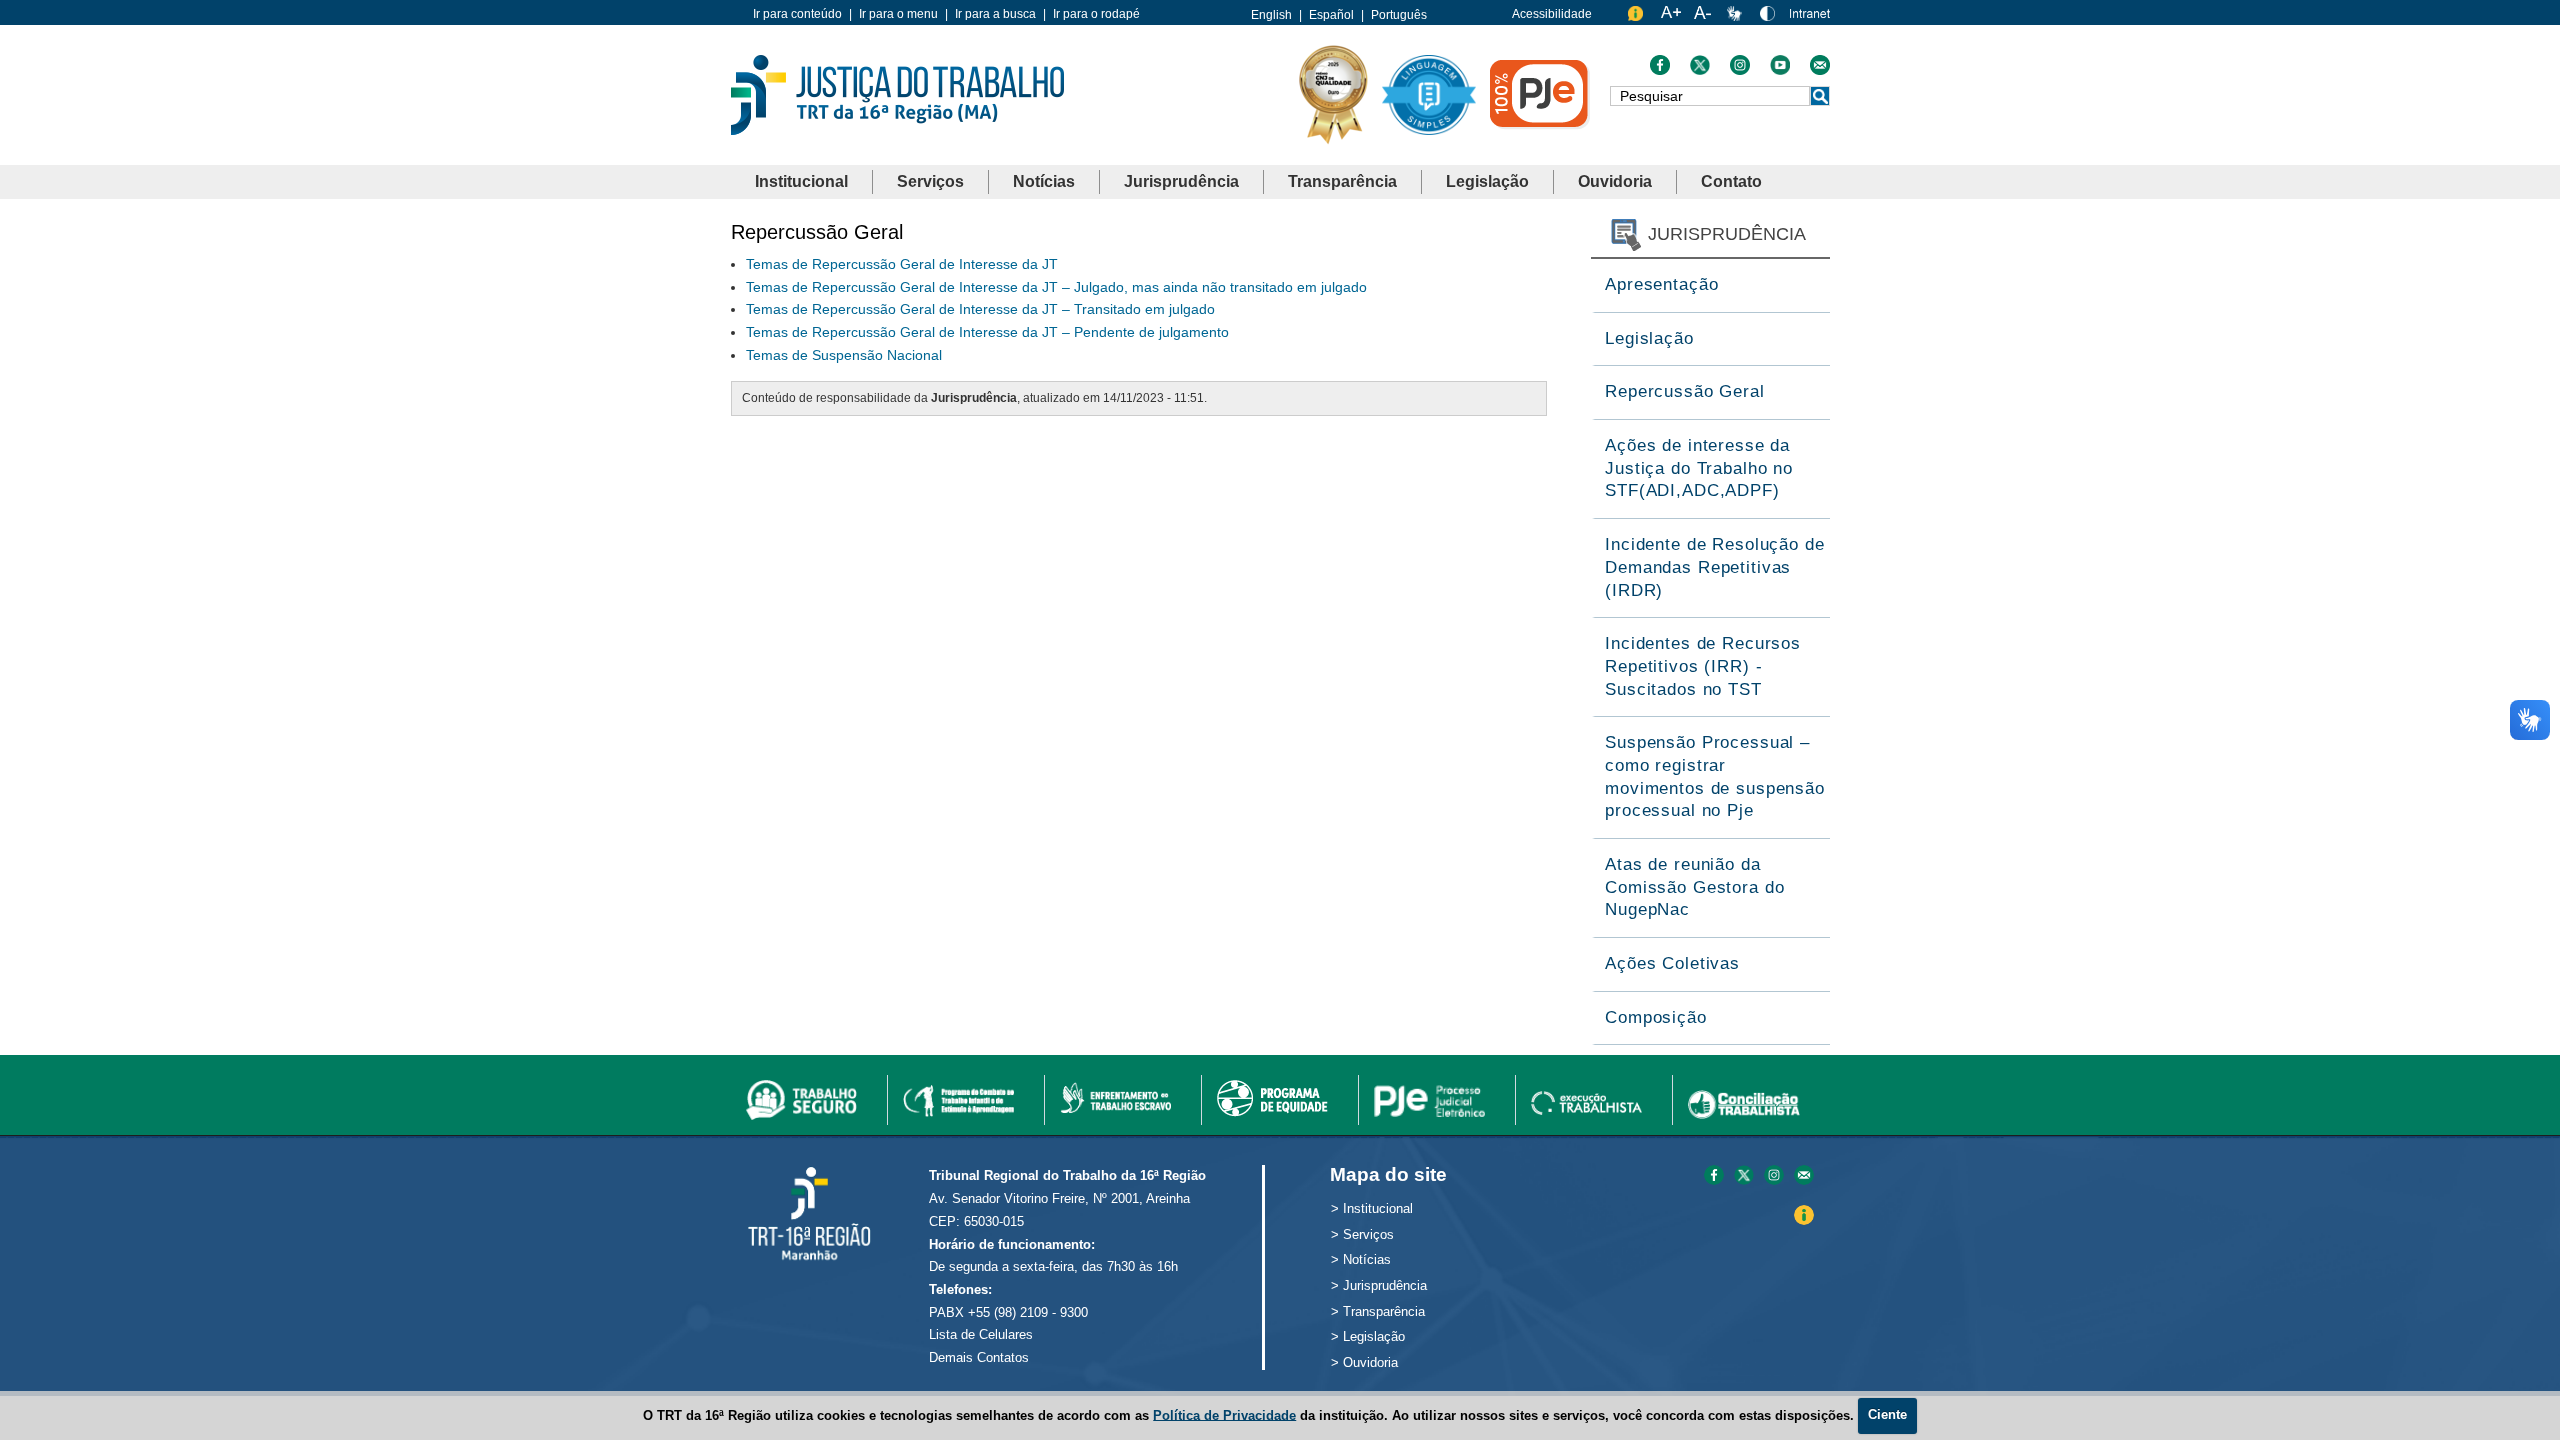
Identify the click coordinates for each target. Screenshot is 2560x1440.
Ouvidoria (1615, 181)
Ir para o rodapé (1096, 14)
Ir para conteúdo (797, 14)
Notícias (1044, 181)
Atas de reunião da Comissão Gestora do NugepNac (1694, 887)
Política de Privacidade (1224, 1414)
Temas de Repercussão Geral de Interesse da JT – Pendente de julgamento (987, 332)
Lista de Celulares (981, 1334)
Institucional (801, 181)
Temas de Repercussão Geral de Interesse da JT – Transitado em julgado (980, 309)
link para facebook (1714, 1176)
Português (1399, 15)
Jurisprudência (1181, 181)
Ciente (1887, 1414)
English (1271, 15)
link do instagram (1740, 70)
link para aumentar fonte (1671, 17)
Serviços (930, 181)
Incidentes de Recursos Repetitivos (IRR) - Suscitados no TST (1703, 666)
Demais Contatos (979, 1357)
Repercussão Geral (1684, 391)
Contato (1731, 181)
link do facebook (1660, 70)
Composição (1656, 1017)
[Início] (897, 93)
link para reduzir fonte (1704, 17)
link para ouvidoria (1638, 17)
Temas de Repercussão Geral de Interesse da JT (902, 264)
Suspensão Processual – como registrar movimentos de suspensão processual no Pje (1715, 776)
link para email (1804, 1176)
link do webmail (1820, 70)
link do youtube (1780, 70)
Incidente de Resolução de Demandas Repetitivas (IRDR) (1714, 567)
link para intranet (1810, 20)
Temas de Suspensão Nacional (844, 355)
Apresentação (1661, 284)
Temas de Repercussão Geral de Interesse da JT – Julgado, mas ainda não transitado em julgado (1056, 287)
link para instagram (1774, 1176)
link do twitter (1700, 70)
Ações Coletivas (1672, 963)
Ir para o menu (898, 14)
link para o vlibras (1737, 17)
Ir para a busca (995, 14)
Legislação (1487, 181)
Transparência (1342, 181)
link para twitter (1744, 1176)
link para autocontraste (1770, 17)
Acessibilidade (1552, 14)
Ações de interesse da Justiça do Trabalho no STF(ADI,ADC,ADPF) (1699, 468)
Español (1331, 15)
